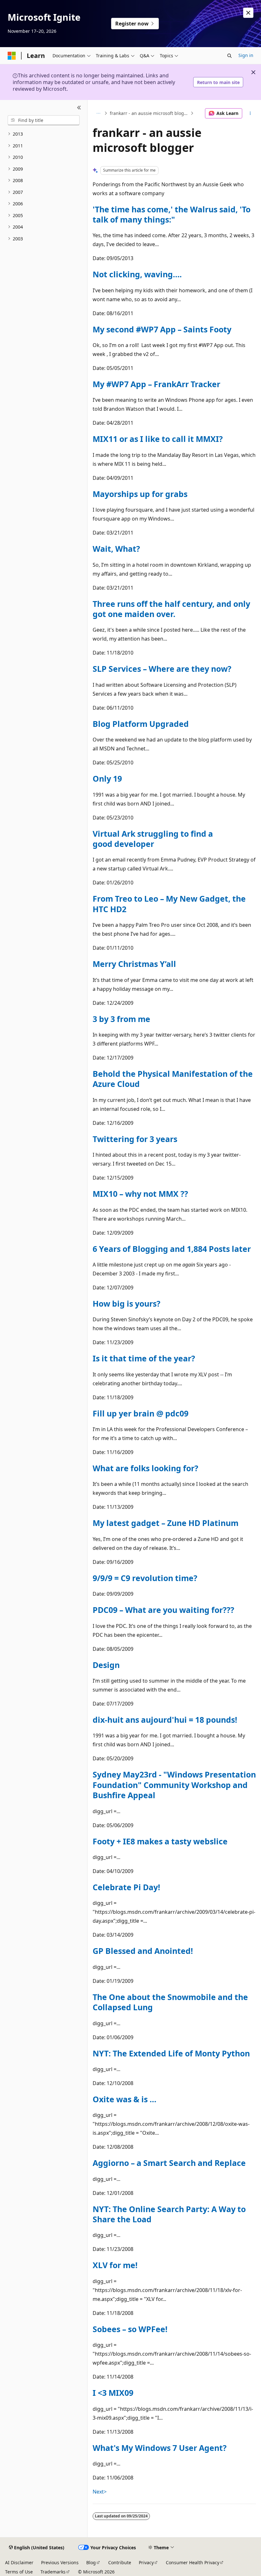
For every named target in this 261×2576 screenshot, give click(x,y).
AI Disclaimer (19, 2562)
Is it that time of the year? (144, 1358)
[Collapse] (79, 108)
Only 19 (107, 778)
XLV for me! (115, 2265)
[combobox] (44, 120)
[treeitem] (44, 134)
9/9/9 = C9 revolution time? (145, 1578)
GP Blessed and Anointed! (143, 1951)
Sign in (246, 55)
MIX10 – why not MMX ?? (140, 1194)
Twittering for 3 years (135, 1139)
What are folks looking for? (145, 1468)
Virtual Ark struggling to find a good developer (153, 839)
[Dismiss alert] (248, 13)
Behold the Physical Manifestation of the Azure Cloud (173, 1079)
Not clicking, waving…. (137, 274)
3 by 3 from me (121, 1019)
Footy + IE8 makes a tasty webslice (160, 1841)
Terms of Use (19, 2572)
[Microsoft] (12, 56)
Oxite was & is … (124, 2099)
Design (106, 1665)
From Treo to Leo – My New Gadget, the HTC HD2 (169, 904)
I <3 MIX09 (113, 2393)
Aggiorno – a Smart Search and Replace (169, 2163)
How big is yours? (127, 1303)
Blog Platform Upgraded (141, 724)
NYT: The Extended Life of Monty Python (171, 2053)
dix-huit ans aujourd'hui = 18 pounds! (165, 1720)
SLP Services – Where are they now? (162, 669)
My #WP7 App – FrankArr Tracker (156, 384)
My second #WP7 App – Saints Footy (162, 329)
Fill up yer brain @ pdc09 (141, 1413)
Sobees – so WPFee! (130, 2329)
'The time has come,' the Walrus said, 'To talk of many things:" (172, 214)
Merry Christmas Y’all (134, 964)
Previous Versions (60, 2562)
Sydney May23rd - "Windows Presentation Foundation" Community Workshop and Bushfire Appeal (174, 1785)
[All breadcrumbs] (98, 113)
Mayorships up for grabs (140, 494)
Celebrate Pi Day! (126, 1887)
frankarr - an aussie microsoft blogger (149, 113)
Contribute (120, 2562)
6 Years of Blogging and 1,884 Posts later (172, 1249)
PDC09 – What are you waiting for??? (163, 1610)
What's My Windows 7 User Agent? (160, 2448)
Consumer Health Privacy (193, 2562)
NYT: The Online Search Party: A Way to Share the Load (169, 2214)
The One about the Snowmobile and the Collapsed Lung (170, 2002)
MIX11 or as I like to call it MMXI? (158, 439)
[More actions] (250, 113)
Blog (91, 2562)
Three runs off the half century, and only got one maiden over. (171, 609)
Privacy (146, 2562)
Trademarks (53, 2572)
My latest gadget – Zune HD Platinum (166, 1523)
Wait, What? (116, 549)
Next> (100, 2492)
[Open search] (229, 56)
